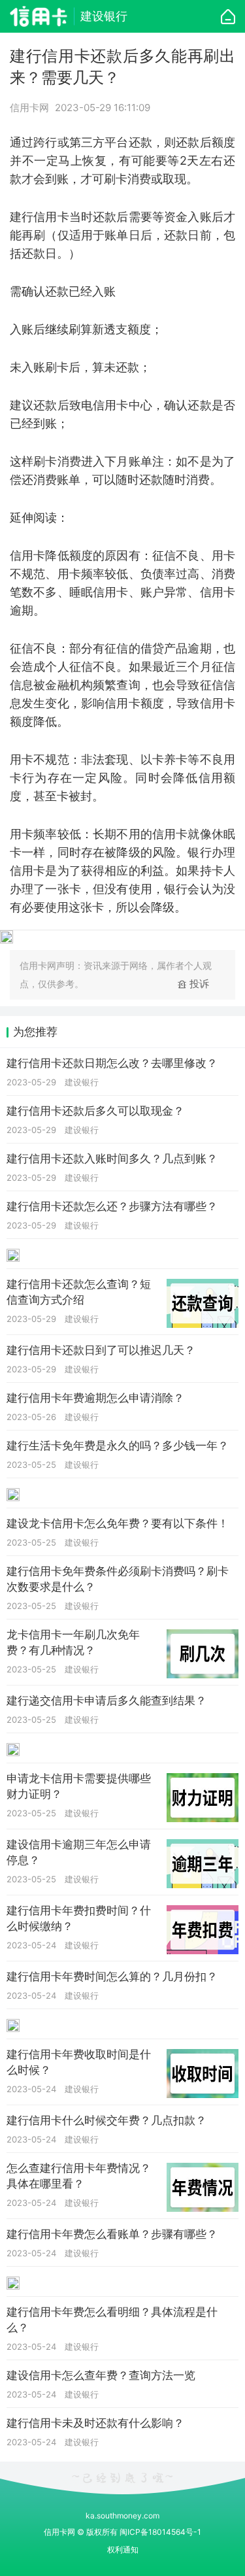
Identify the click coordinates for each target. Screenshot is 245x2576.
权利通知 (123, 2550)
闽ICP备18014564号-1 (160, 2532)
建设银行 (104, 16)
